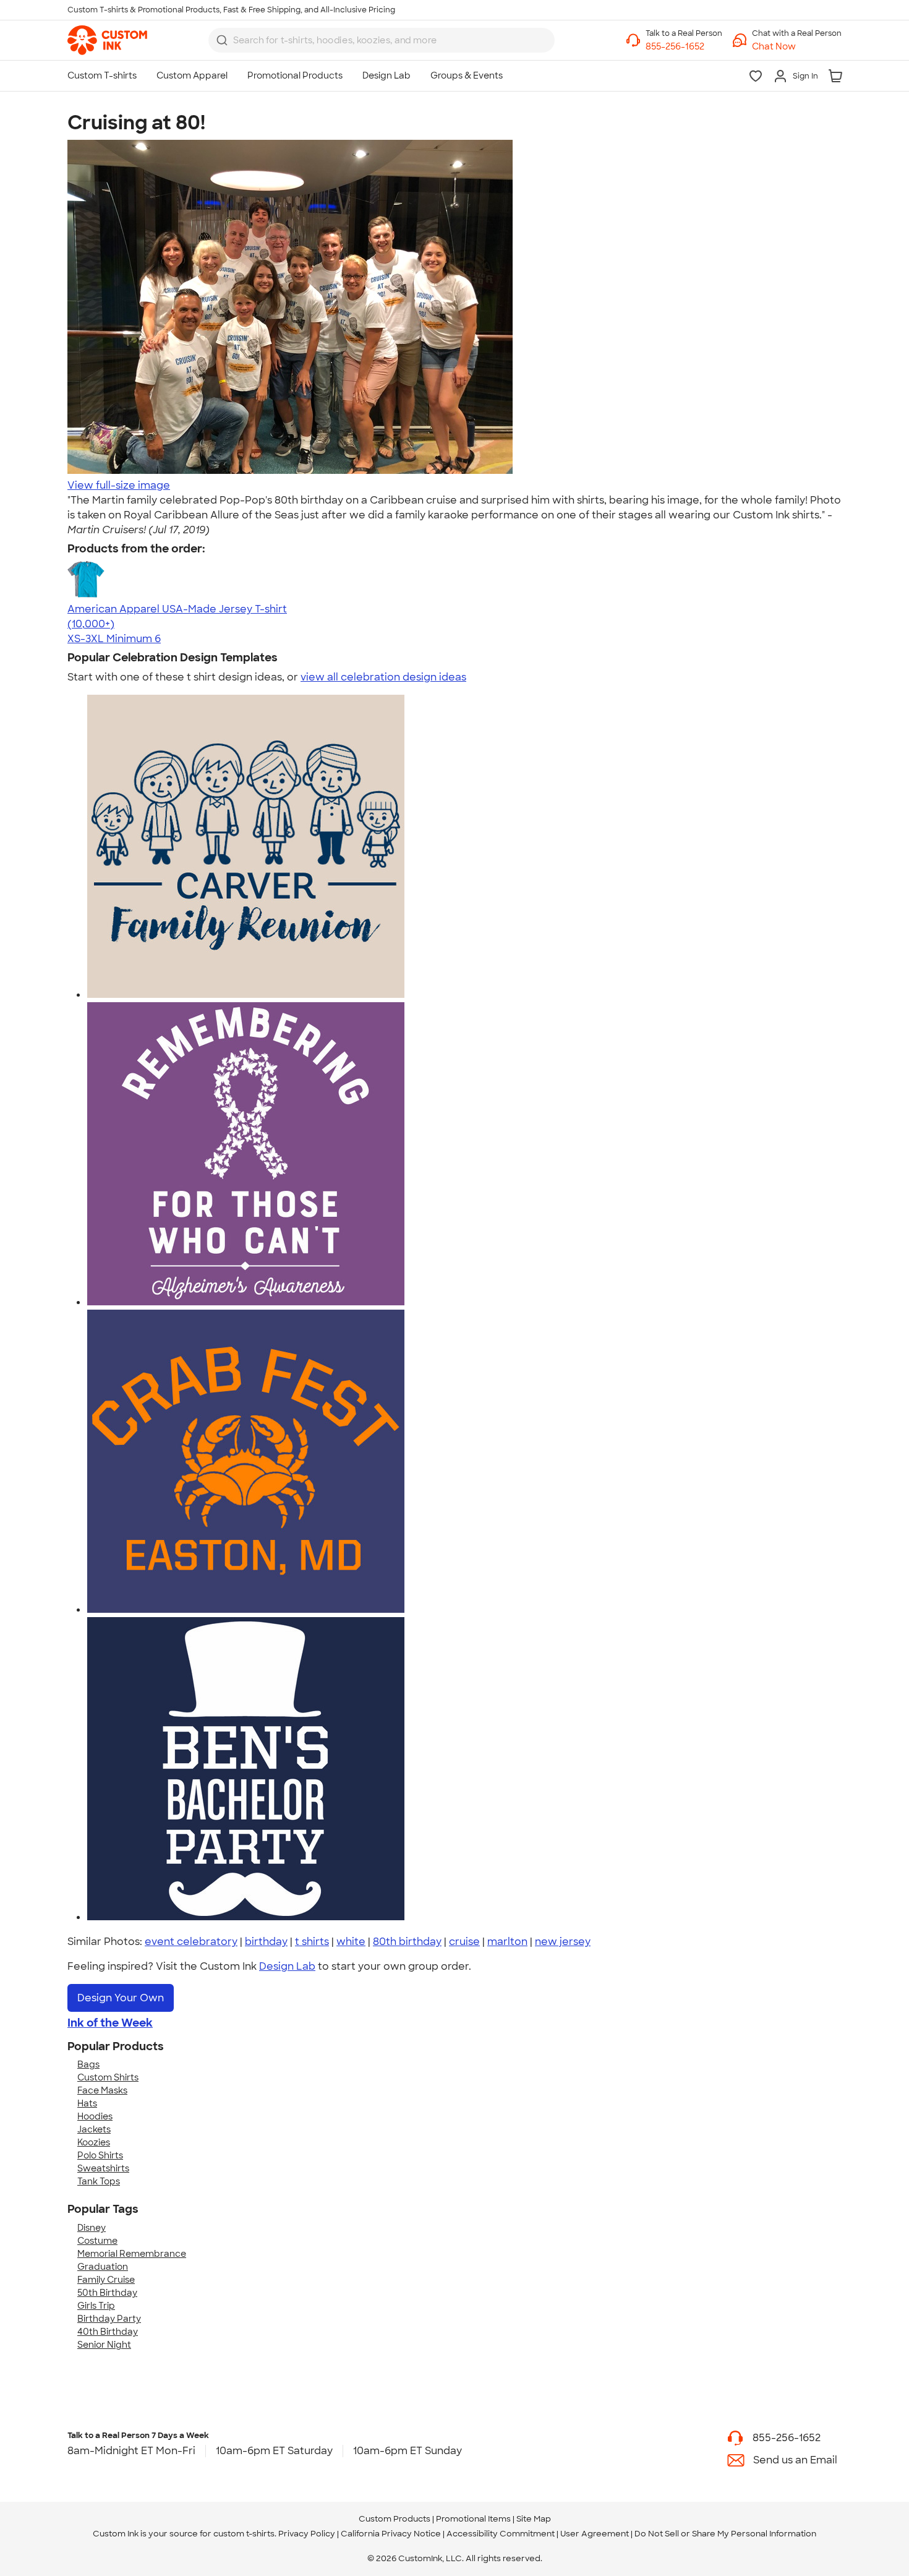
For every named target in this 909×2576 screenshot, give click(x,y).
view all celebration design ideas (383, 677)
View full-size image (119, 485)
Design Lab (287, 1966)
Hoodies (95, 2116)
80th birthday (407, 1942)
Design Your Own (121, 1998)
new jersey (563, 1942)
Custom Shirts (108, 2077)
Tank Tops (99, 2181)
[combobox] (382, 40)
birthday (266, 1942)
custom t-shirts (244, 2534)
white (351, 1942)
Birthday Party (109, 2319)
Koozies (94, 2142)
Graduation (103, 2267)
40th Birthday (108, 2332)
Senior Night (104, 2345)
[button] (797, 47)
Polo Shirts (100, 2155)
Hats (87, 2103)
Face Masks (102, 2090)
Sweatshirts (103, 2168)
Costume (97, 2241)
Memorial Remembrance (132, 2254)
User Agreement (595, 2534)
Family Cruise (106, 2280)
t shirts (312, 1942)
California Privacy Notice (391, 2534)
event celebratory (191, 1942)
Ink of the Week (110, 2023)
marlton (507, 1942)
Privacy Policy (307, 2534)
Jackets (94, 2129)
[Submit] (222, 40)
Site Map (534, 2519)
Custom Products (395, 2519)
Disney (92, 2228)
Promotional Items (473, 2519)
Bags (88, 2064)
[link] (107, 40)
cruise (464, 1942)
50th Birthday (107, 2293)
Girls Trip (96, 2306)
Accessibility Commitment (501, 2534)
